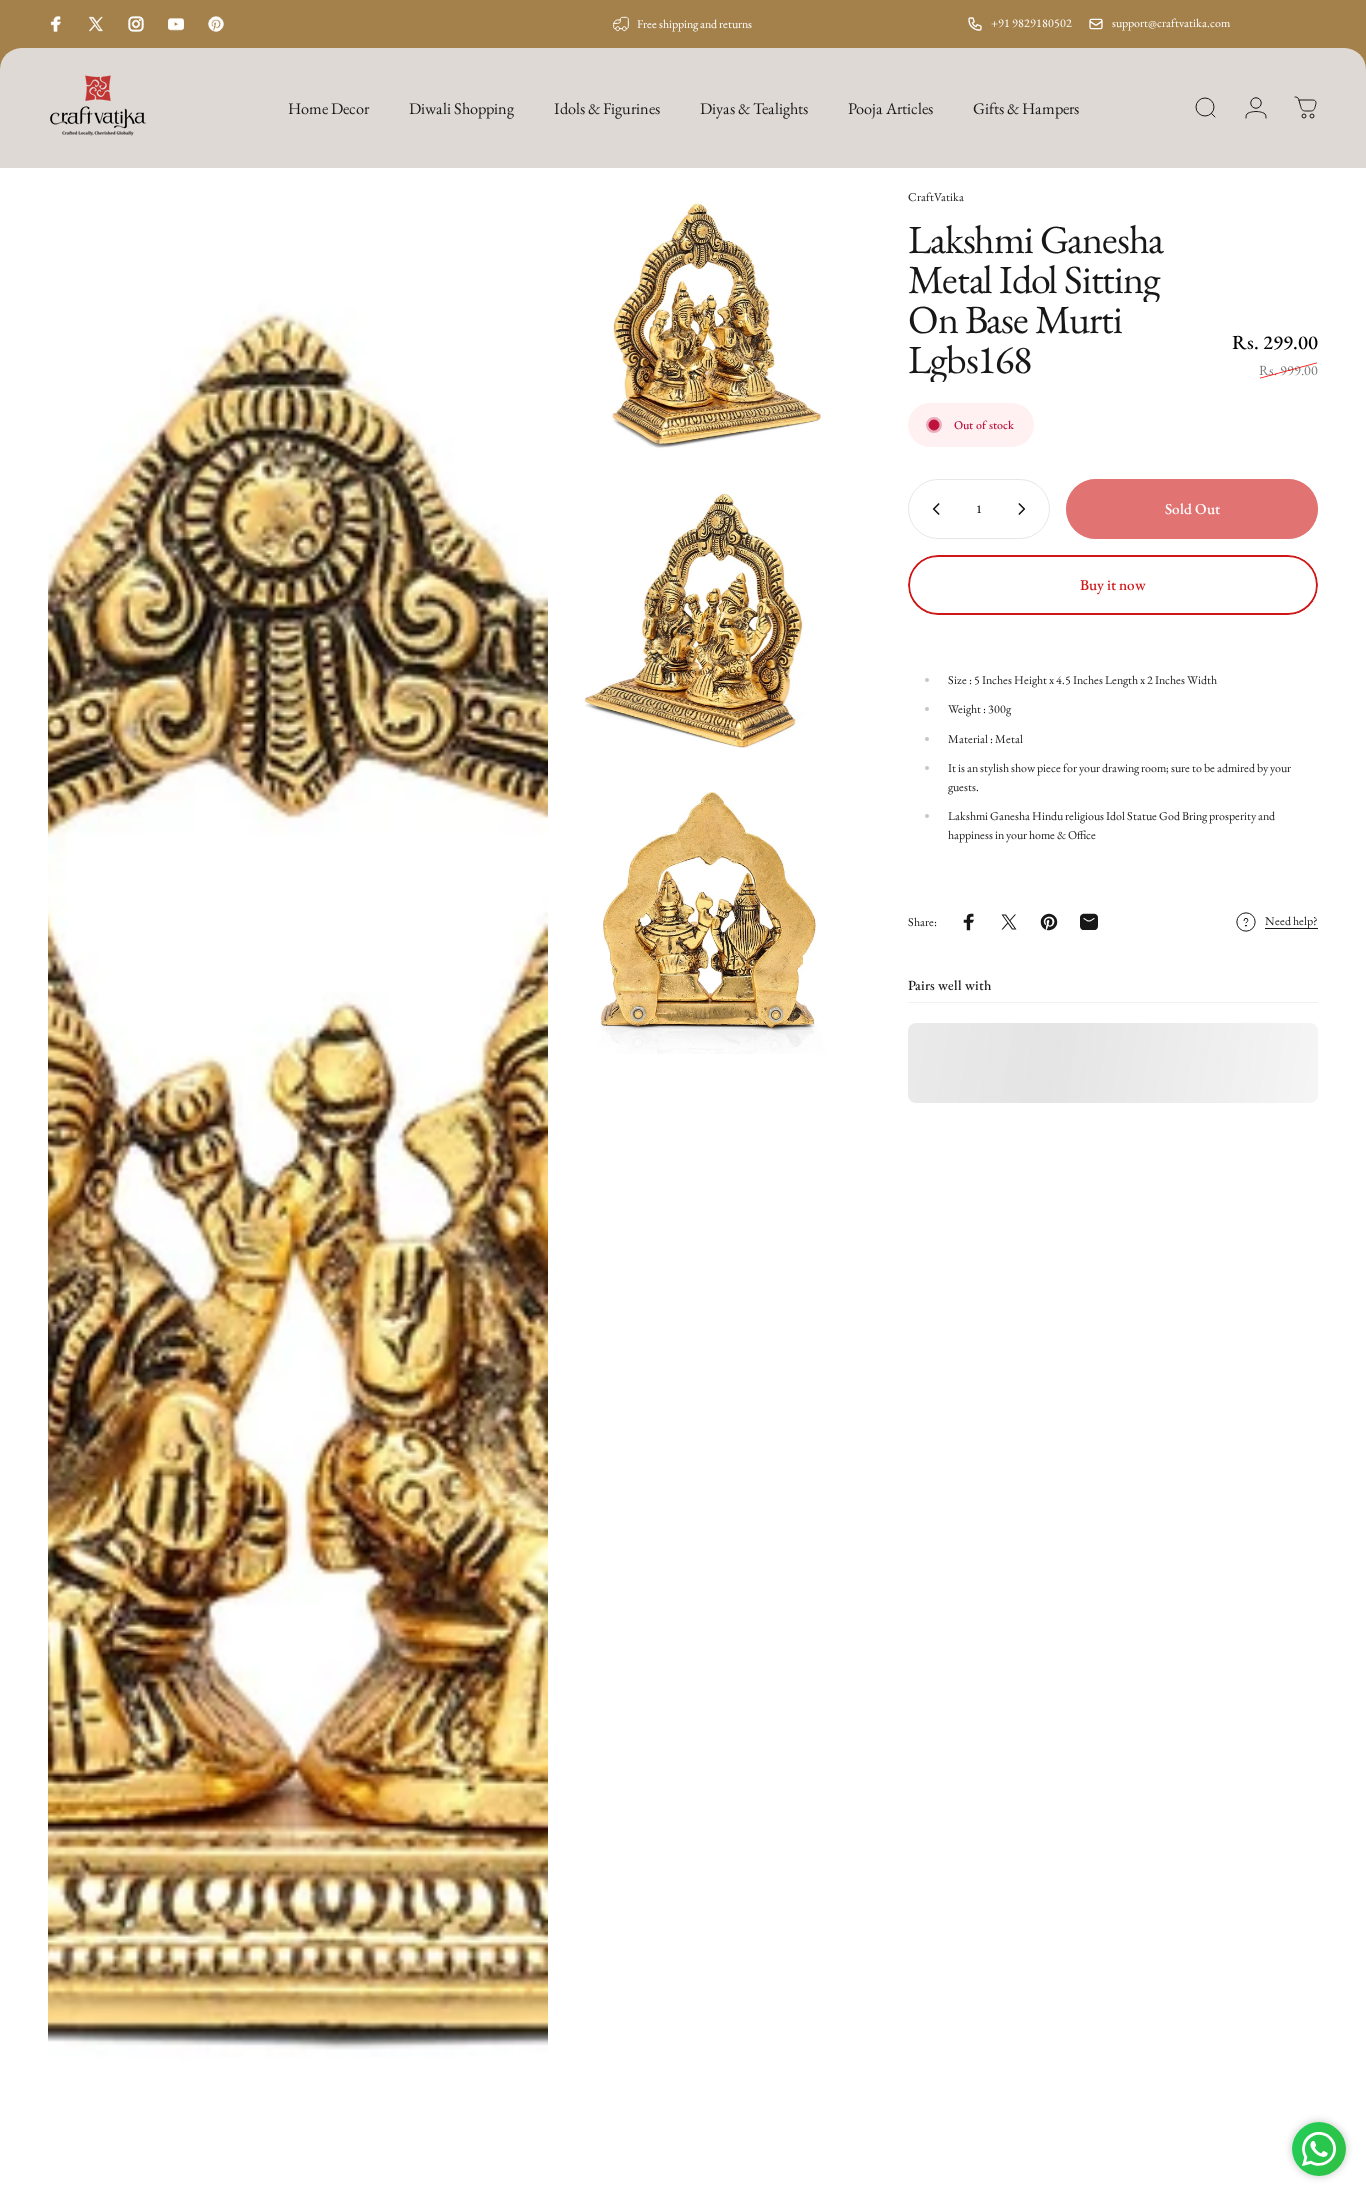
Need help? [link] (1291, 921)
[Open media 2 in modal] (705, 325)
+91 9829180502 (1031, 23)
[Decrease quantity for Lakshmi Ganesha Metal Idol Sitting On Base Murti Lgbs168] (932, 509)
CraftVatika (936, 197)
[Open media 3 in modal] (705, 620)
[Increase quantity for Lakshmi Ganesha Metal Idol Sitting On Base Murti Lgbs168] (1026, 509)
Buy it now (1113, 585)
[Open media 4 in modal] (705, 915)
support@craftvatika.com (1171, 23)
